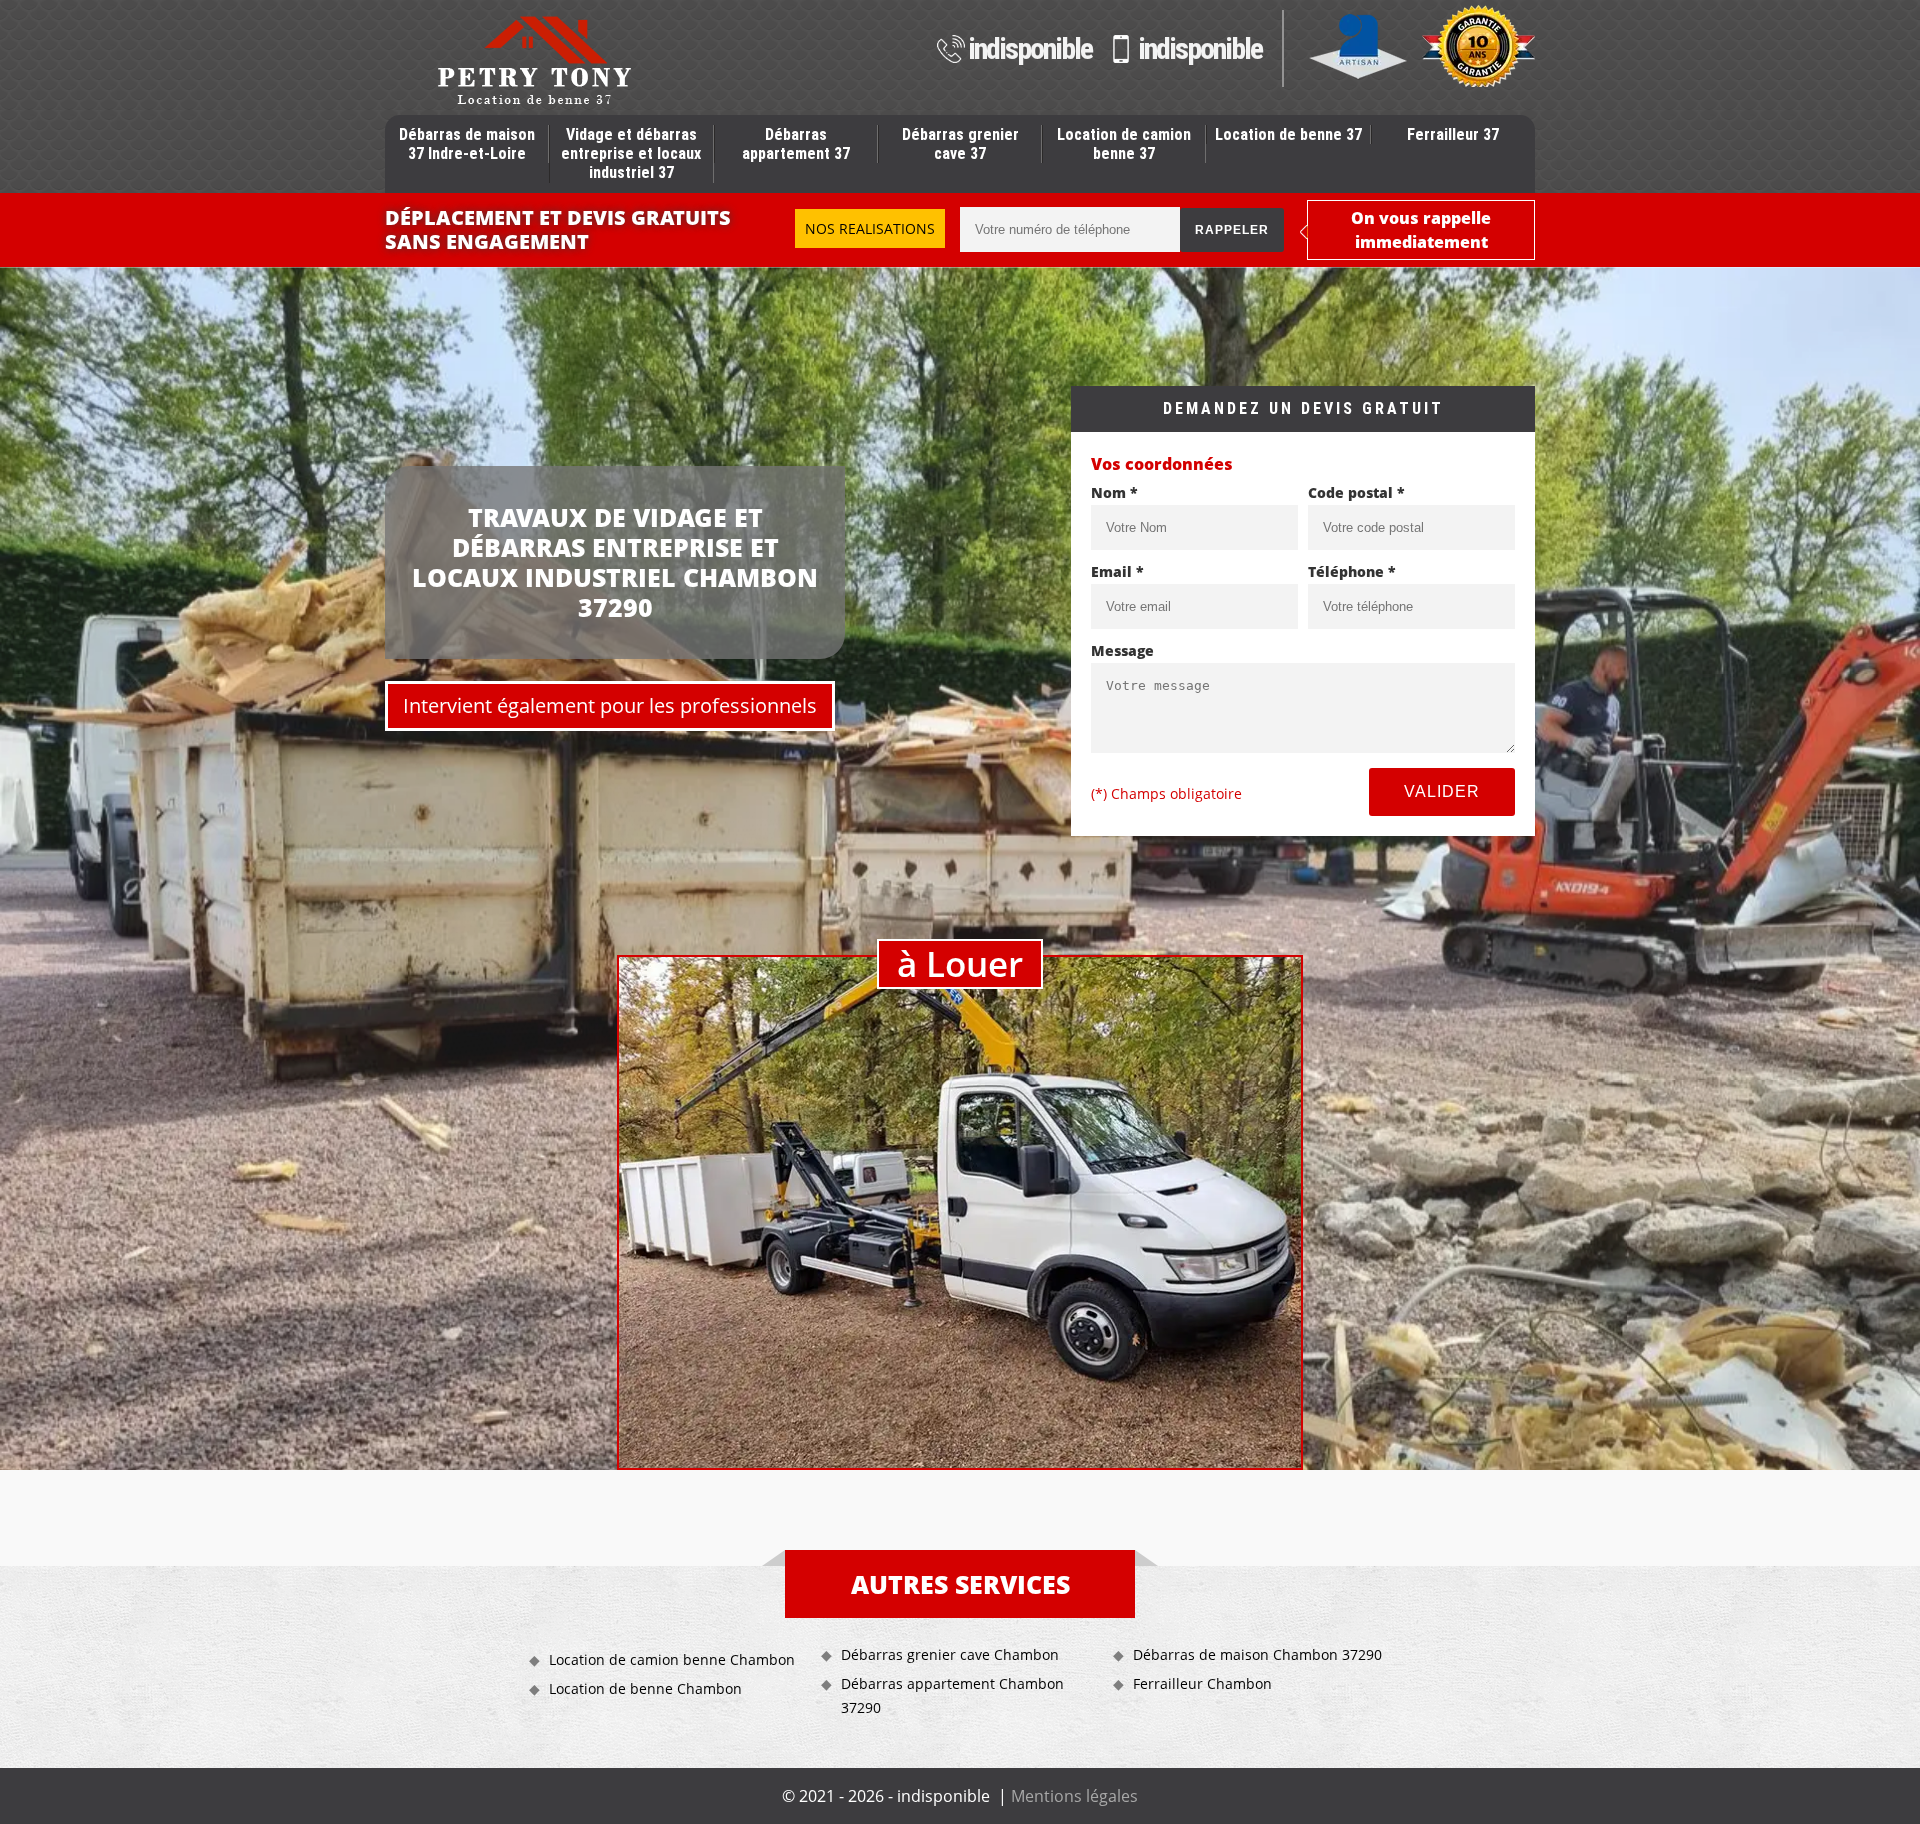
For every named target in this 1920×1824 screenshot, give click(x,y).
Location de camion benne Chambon (672, 1659)
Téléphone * (1352, 571)
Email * (1117, 571)
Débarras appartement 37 (796, 144)
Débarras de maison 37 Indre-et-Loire (467, 144)
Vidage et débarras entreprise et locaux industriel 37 (631, 153)
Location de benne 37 (1288, 134)
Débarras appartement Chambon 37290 (952, 1695)
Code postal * (1356, 492)
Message (1122, 650)
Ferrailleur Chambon (1202, 1683)
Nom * (1114, 492)
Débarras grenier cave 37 (960, 144)
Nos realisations (870, 228)
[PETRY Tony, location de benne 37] (534, 60)
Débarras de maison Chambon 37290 (1257, 1654)
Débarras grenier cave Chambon (950, 1654)
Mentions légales (1074, 1796)
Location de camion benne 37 (1124, 144)
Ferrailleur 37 (1453, 134)
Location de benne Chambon (645, 1688)
